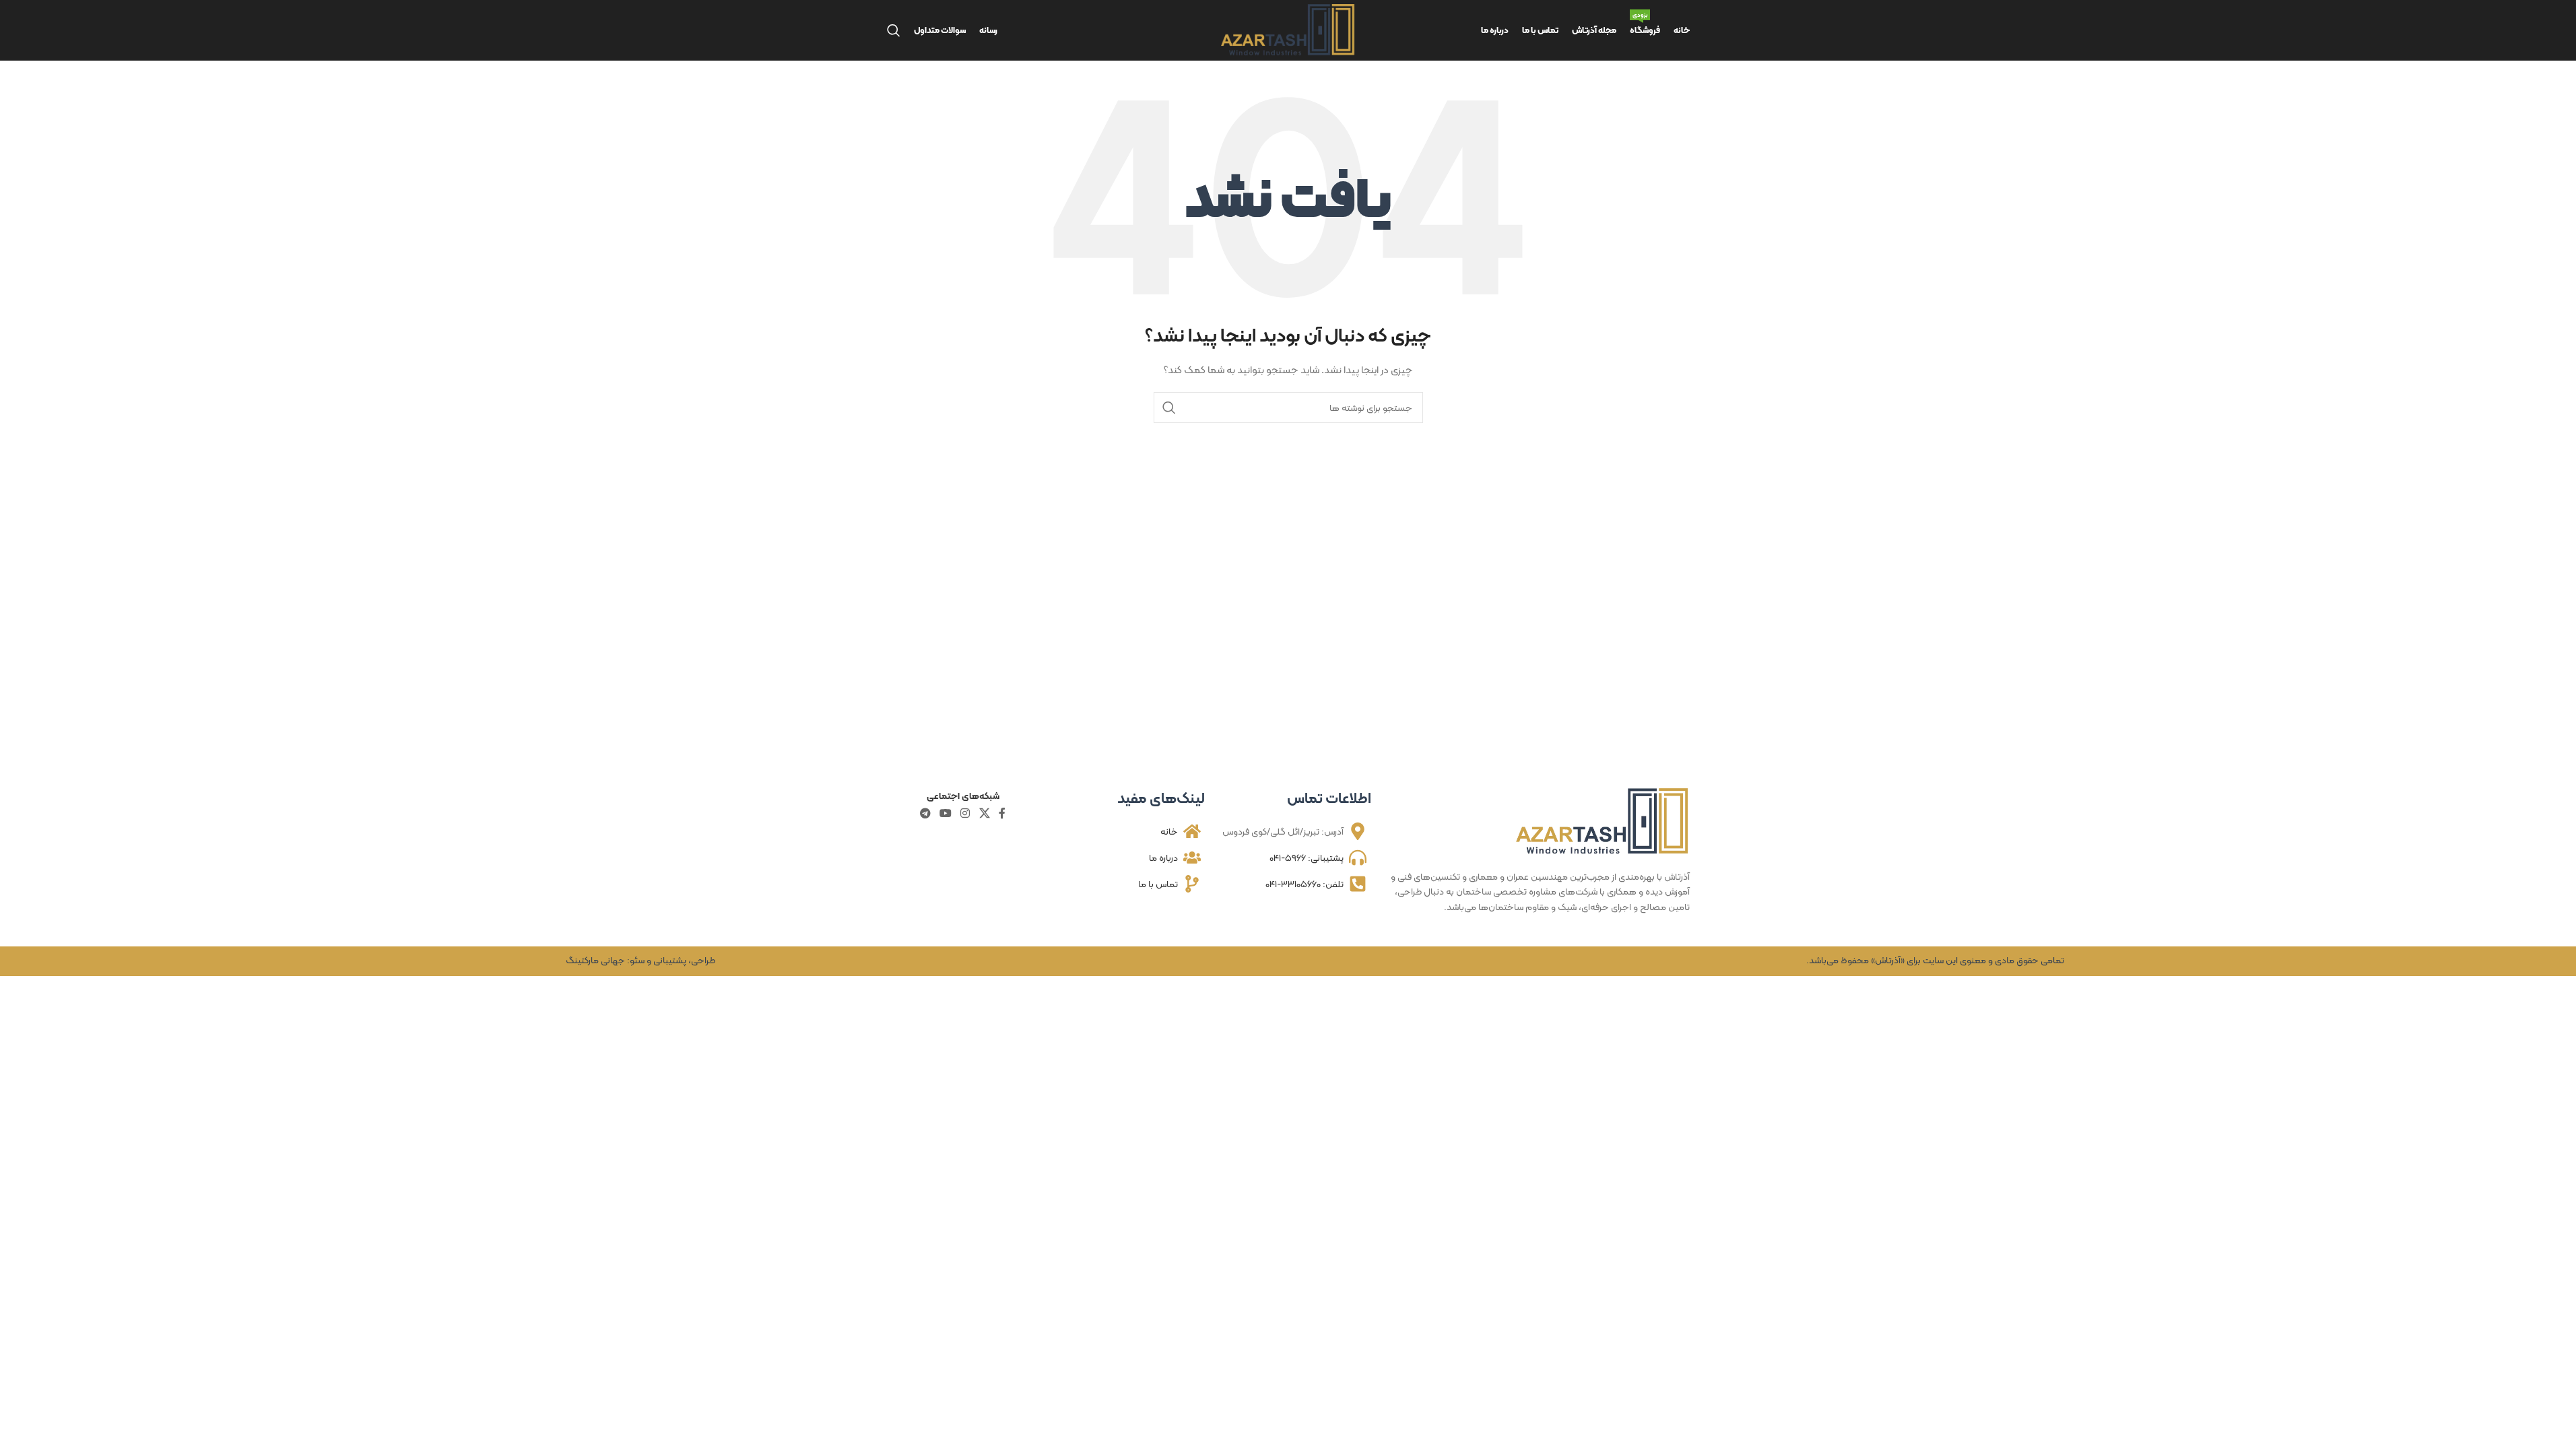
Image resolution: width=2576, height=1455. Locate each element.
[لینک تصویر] (1603, 820)
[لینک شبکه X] (984, 813)
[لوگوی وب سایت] (1288, 29)
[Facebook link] (1002, 813)
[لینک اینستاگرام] (965, 813)
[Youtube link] (945, 813)
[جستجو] (894, 30)
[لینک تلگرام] (925, 813)
